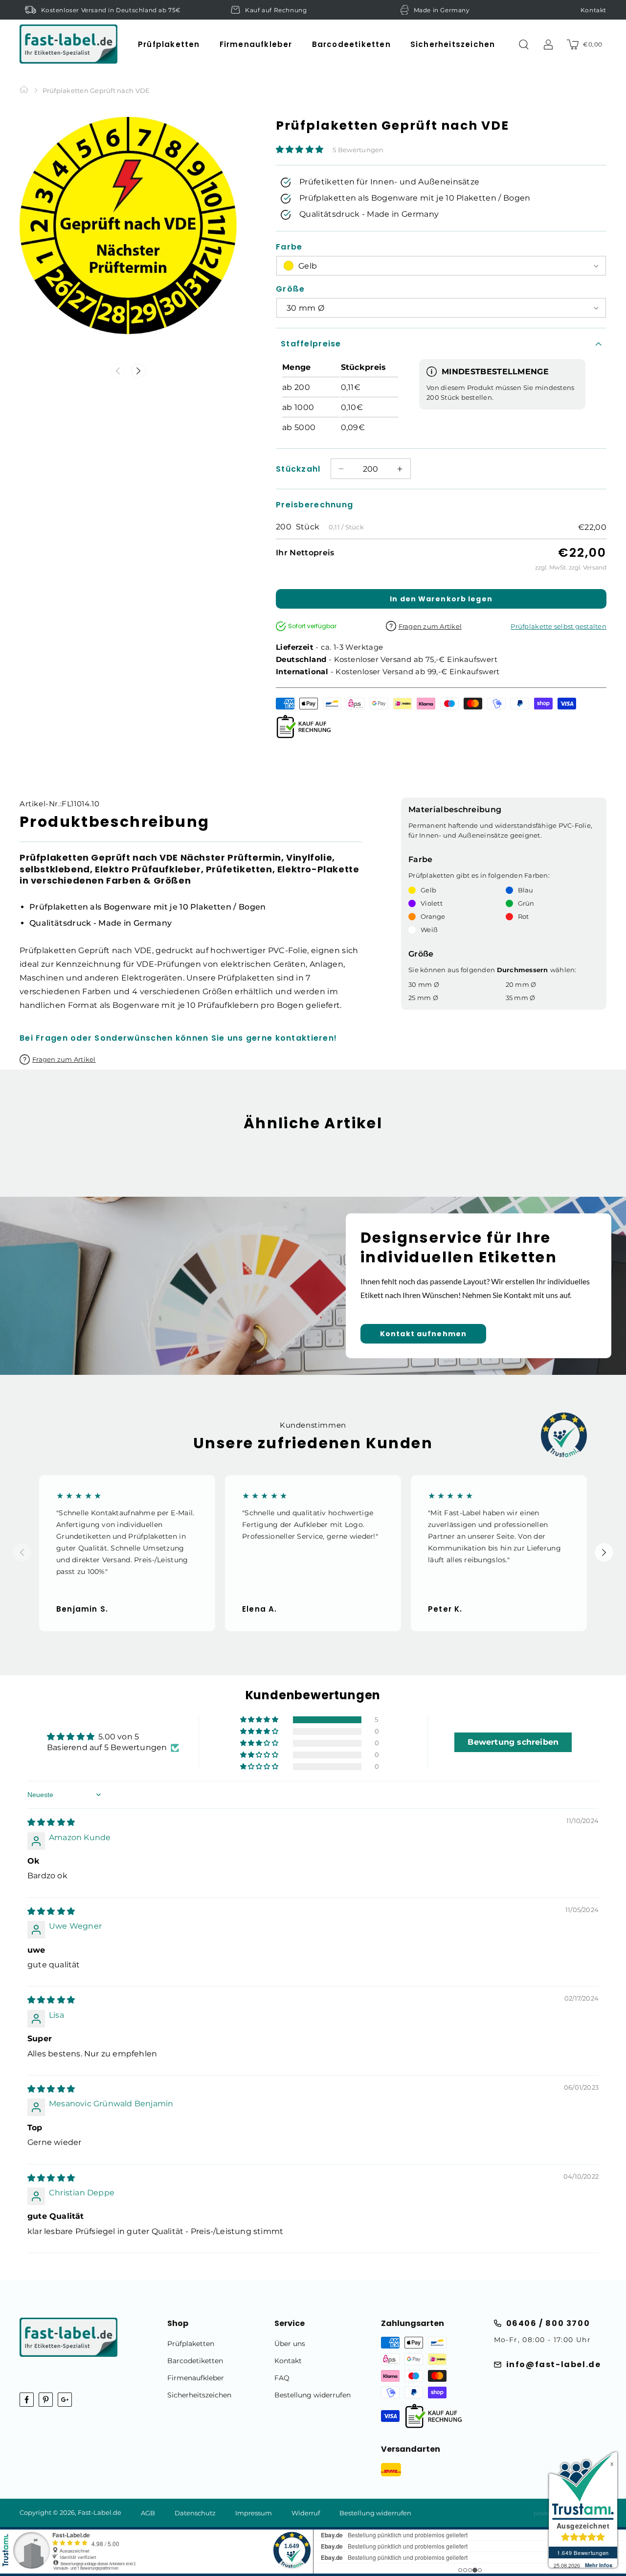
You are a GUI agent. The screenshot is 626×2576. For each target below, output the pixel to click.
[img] (51, 1822)
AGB (148, 2513)
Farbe (289, 247)
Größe (290, 289)
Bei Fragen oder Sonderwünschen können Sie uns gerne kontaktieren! (178, 1038)
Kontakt (593, 10)
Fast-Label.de (100, 2512)
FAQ (282, 2378)
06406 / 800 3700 (548, 2323)
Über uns (290, 2344)
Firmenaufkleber (196, 2378)
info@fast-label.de (554, 2364)
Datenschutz (195, 2513)
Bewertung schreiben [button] (513, 1742)
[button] (169, 44)
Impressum (254, 2513)
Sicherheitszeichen (199, 2395)
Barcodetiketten (195, 2361)
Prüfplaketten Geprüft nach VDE (96, 91)
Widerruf (306, 2513)
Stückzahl (298, 469)
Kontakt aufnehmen (423, 1334)
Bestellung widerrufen (313, 2395)
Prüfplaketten (191, 2344)
